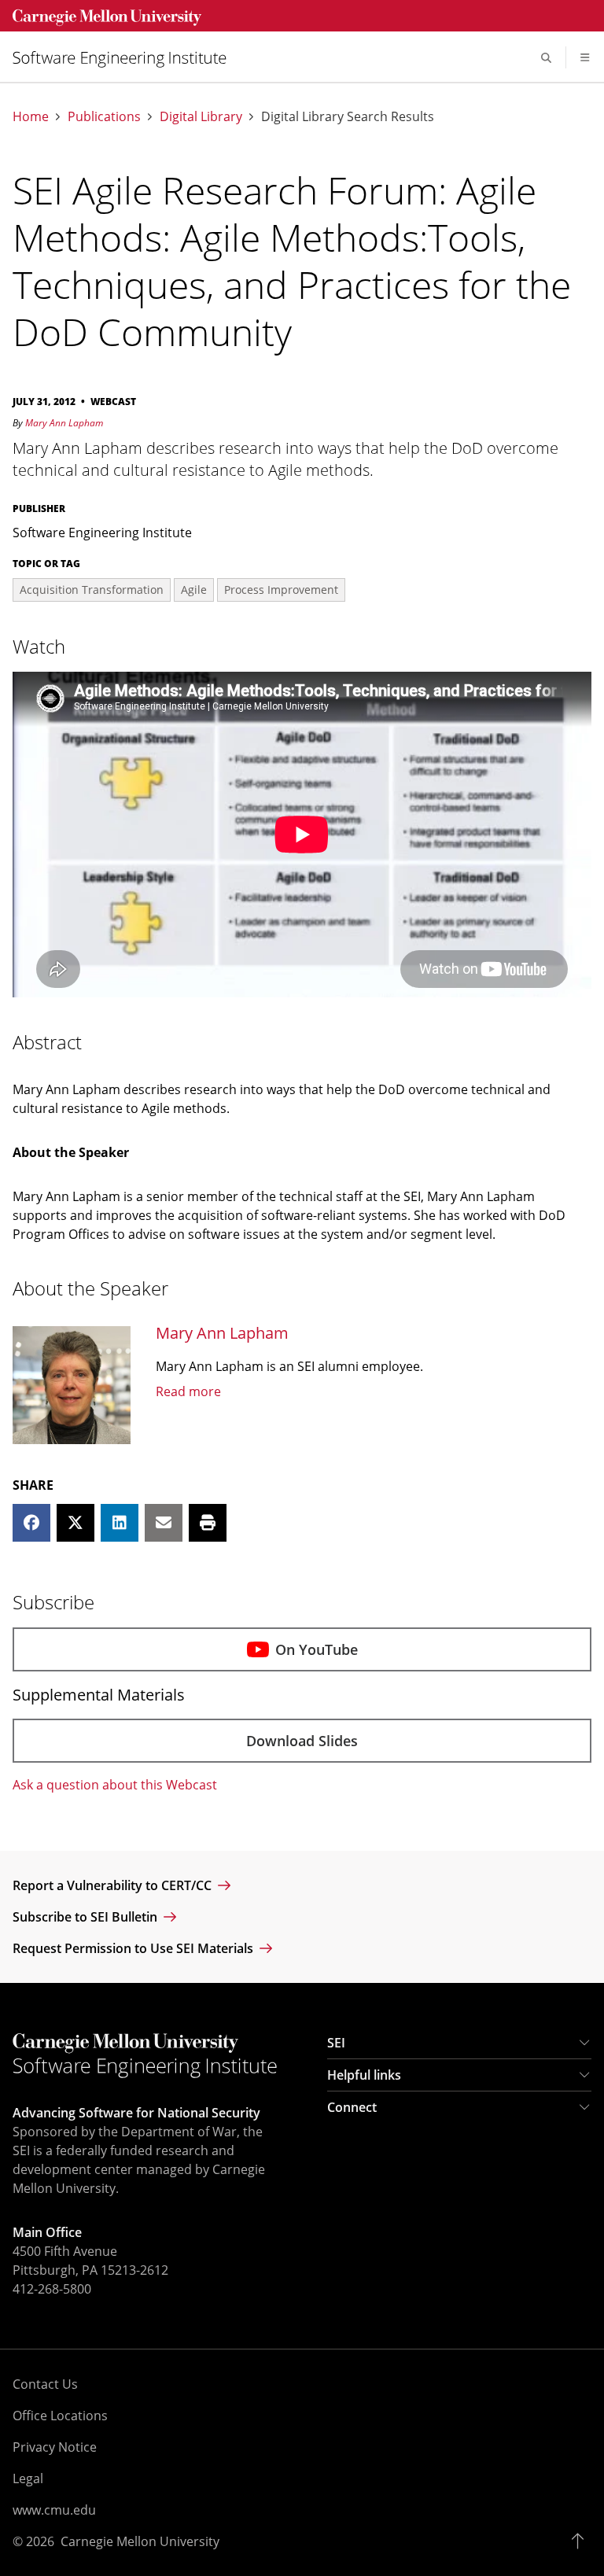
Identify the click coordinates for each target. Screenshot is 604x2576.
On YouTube (317, 1649)
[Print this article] (208, 1523)
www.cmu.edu (54, 2510)
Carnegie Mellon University (140, 2541)
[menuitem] (126, 58)
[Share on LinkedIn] (120, 1523)
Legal (28, 2478)
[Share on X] (75, 1523)
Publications (104, 117)
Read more (188, 1391)
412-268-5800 (52, 2289)
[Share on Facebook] (31, 1523)
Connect (352, 2107)
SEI (336, 2043)
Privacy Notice (55, 2447)
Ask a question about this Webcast (115, 1785)
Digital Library (201, 117)
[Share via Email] (164, 1523)
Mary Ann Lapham (64, 423)
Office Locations (60, 2416)
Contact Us (45, 2384)
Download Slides (302, 1741)
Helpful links (364, 2075)
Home (31, 117)
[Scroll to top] (582, 2541)
